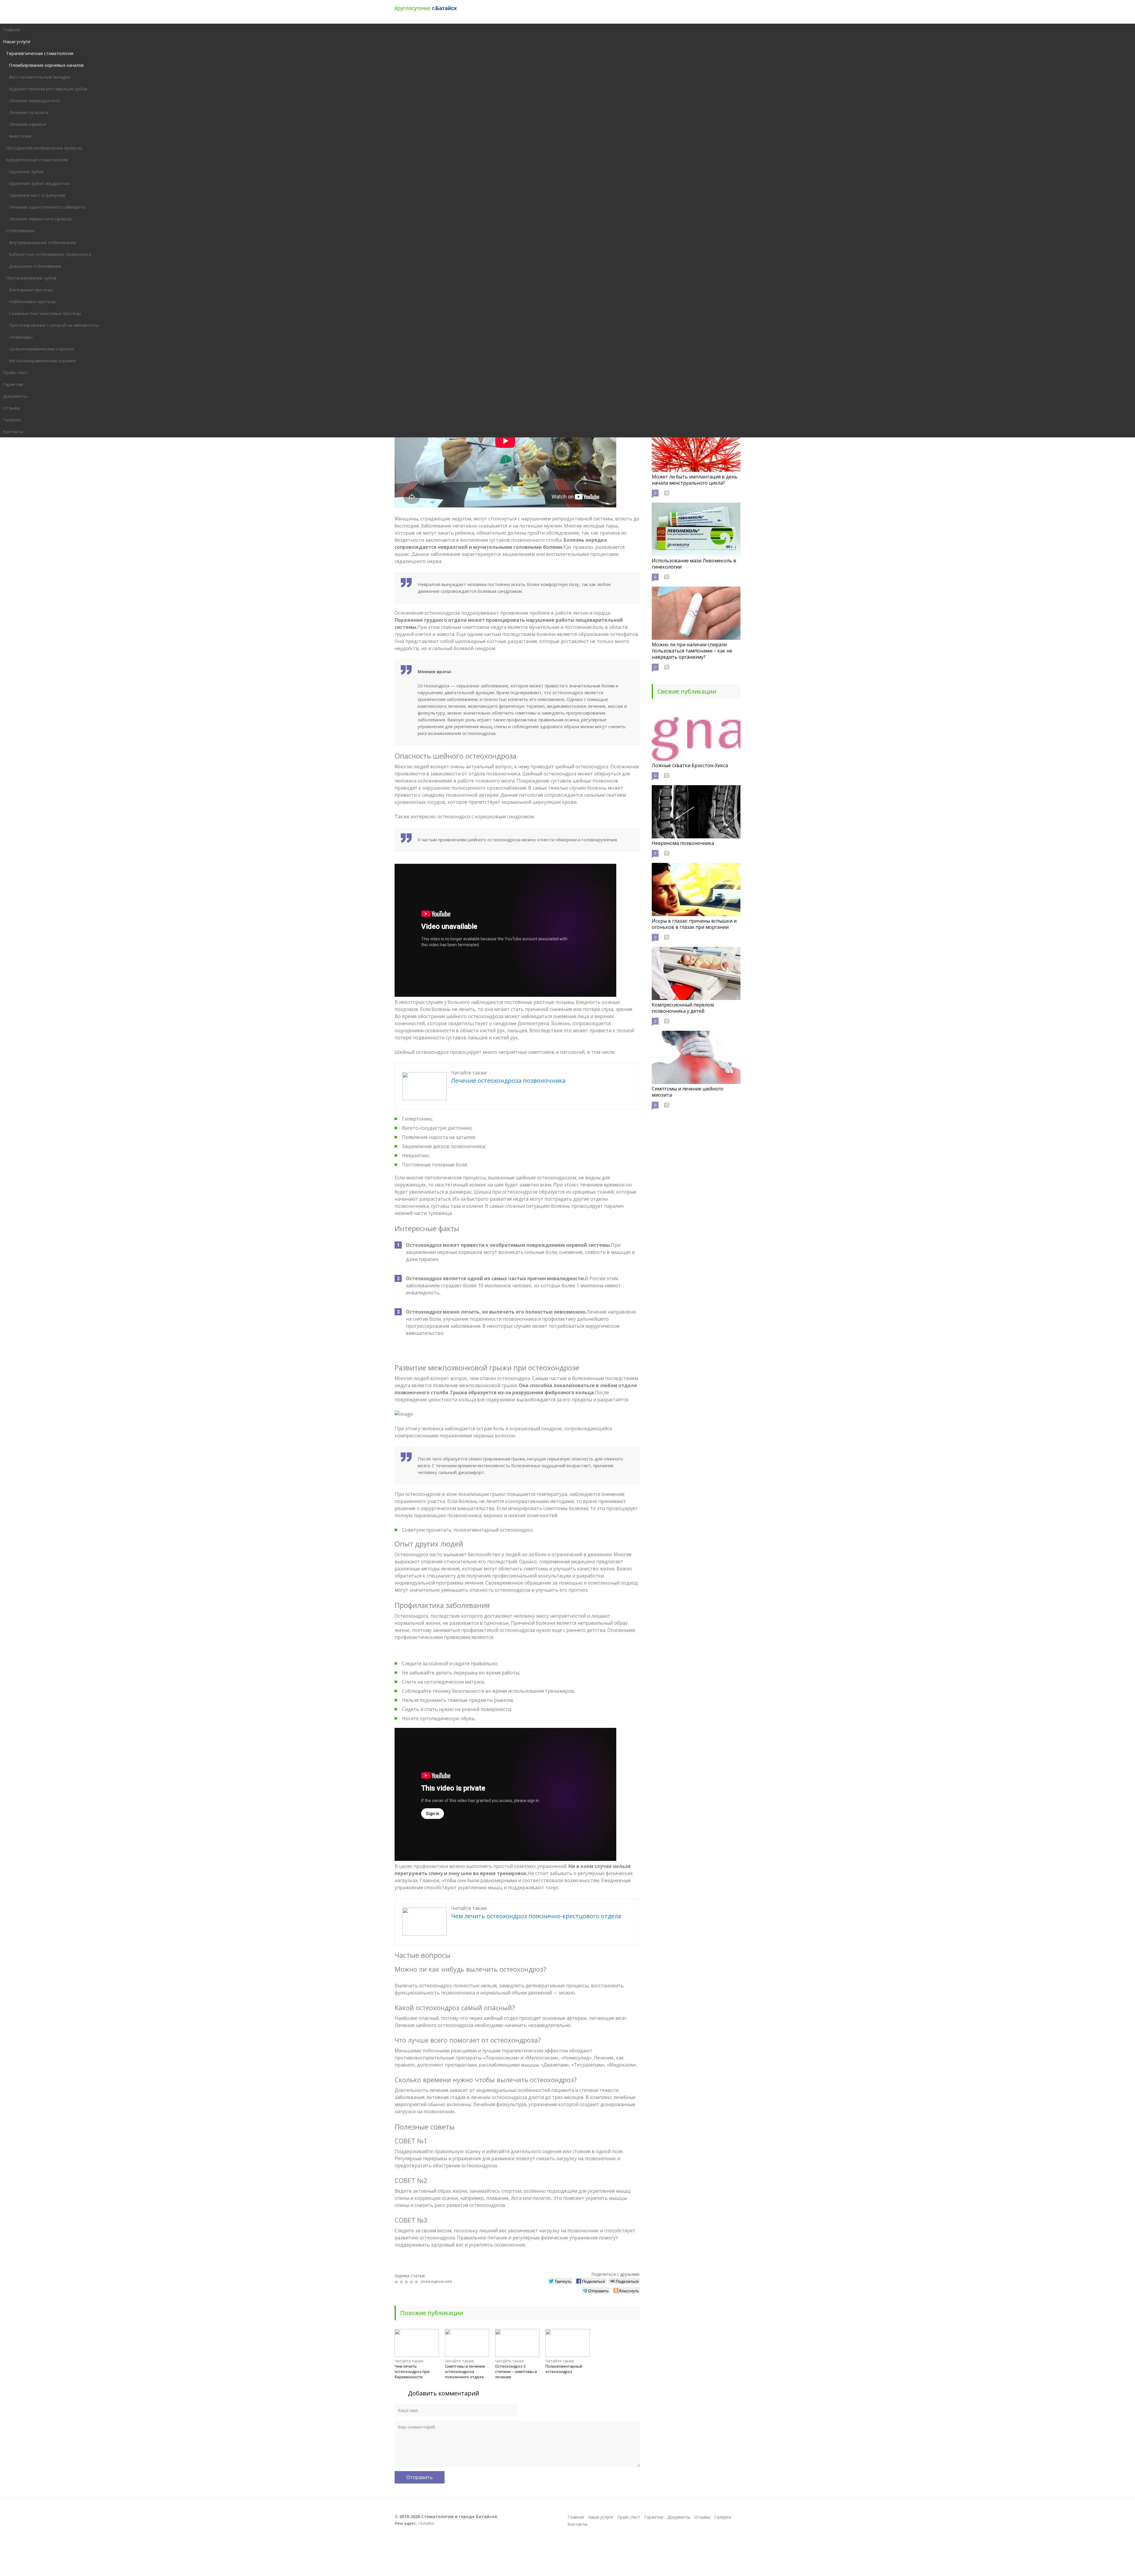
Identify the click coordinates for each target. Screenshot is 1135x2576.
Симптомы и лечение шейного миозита (688, 1092)
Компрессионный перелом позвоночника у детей (683, 1008)
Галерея (723, 2517)
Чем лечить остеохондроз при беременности (412, 2372)
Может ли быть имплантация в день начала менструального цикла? (695, 480)
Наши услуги (601, 2517)
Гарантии (654, 2517)
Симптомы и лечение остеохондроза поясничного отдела (465, 2372)
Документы (679, 2517)
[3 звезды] (407, 2282)
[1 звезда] (397, 2282)
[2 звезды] (402, 2282)
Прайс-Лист (629, 2517)
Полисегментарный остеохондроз (564, 2369)
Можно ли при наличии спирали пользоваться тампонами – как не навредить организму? (692, 651)
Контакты (577, 2524)
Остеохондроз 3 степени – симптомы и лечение (516, 2372)
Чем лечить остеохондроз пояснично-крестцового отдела (536, 1916)
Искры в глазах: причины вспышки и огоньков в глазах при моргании (694, 924)
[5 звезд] (417, 2282)
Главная (576, 2517)
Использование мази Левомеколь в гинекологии (694, 564)
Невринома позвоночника (683, 843)
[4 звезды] (412, 2282)
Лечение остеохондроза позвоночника (508, 1081)
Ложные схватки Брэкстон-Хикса (690, 765)
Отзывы (702, 2517)
